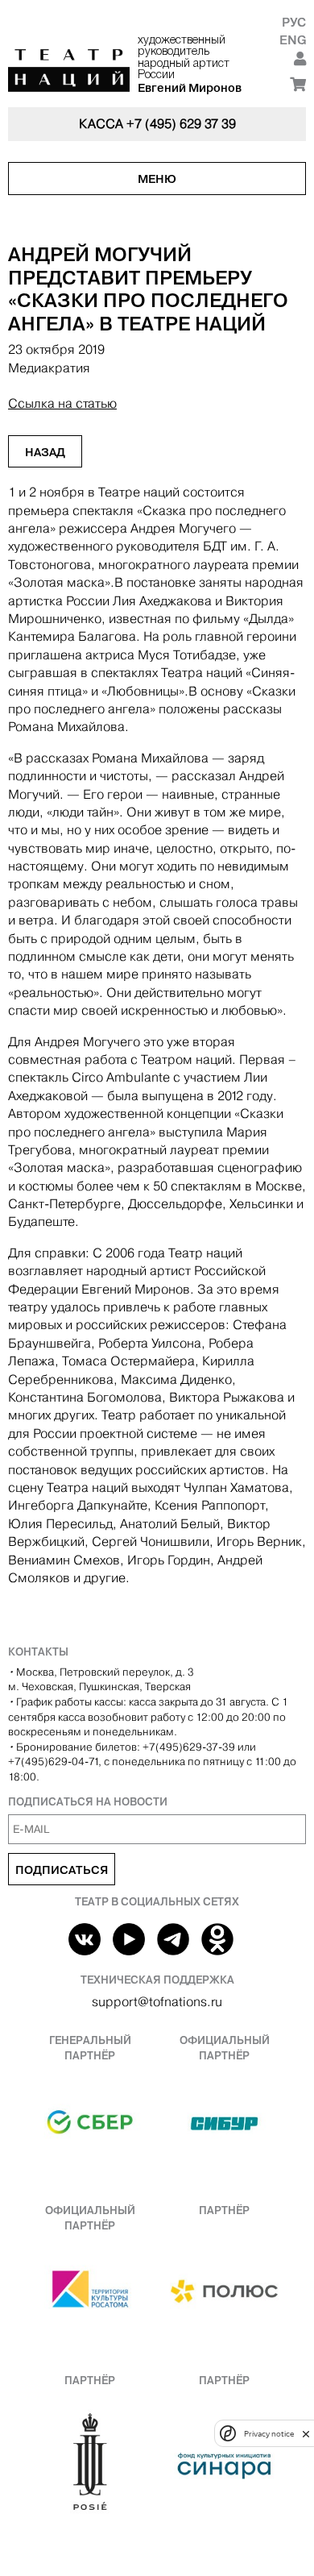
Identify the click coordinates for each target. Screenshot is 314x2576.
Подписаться (62, 1870)
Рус (294, 22)
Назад (45, 452)
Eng (293, 40)
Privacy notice (269, 2434)
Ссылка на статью (62, 403)
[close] (306, 2434)
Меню (157, 179)
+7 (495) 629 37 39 (181, 124)
